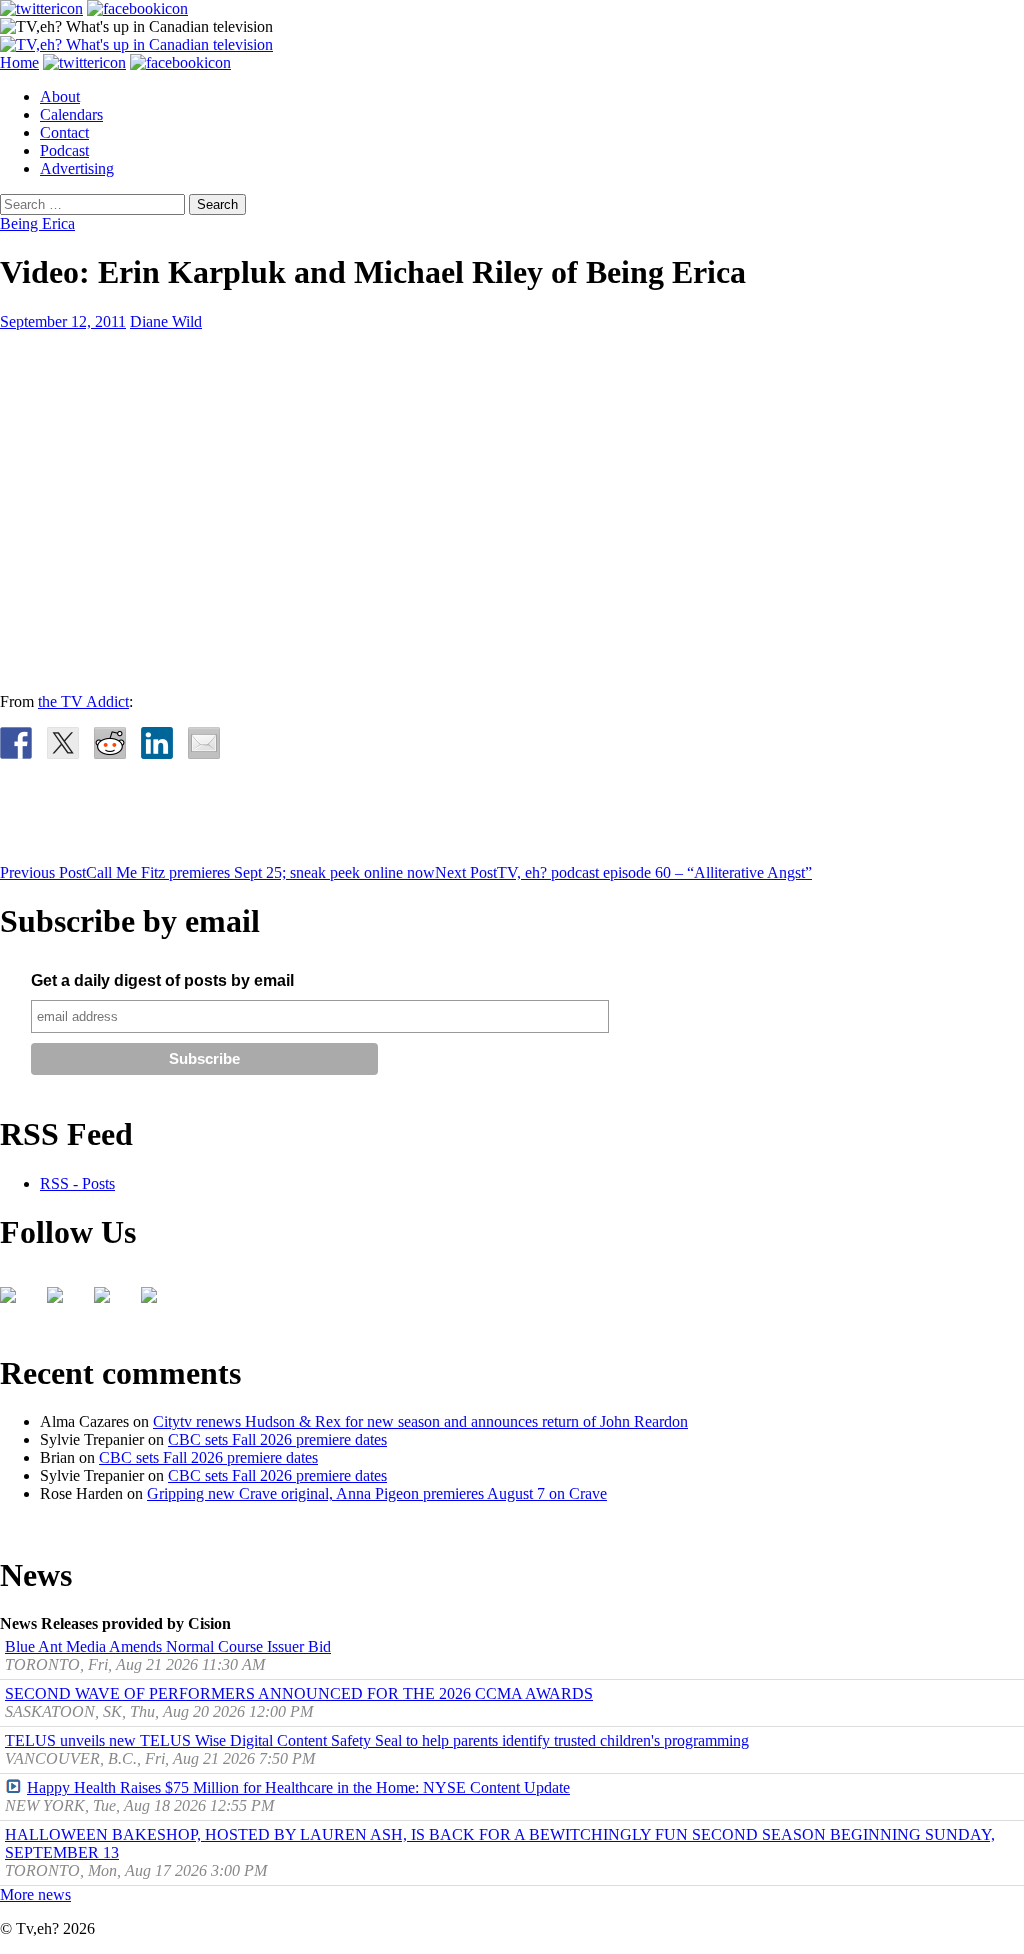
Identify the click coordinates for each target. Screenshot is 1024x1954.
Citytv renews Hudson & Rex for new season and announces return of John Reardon (420, 1421)
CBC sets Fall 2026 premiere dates (277, 1439)
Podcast (64, 150)
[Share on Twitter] (63, 743)
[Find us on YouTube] (110, 1303)
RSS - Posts (77, 1183)
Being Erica (37, 223)
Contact (64, 132)
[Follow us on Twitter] (63, 1303)
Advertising (77, 168)
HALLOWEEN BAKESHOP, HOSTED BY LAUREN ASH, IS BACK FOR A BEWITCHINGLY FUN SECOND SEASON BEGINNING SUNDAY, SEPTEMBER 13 (500, 1843)
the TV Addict (83, 701)
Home (19, 62)
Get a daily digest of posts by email (162, 980)
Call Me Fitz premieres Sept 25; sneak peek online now (217, 872)
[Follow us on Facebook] (16, 1303)
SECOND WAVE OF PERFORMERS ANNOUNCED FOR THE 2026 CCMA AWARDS (299, 1693)
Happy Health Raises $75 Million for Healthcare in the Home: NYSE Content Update (298, 1787)
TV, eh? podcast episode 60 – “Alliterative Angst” (623, 872)
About (60, 96)
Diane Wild (166, 321)
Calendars (71, 114)
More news (35, 1894)
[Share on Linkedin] (157, 743)
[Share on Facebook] (16, 743)
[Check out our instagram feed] (157, 1303)
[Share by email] (204, 743)
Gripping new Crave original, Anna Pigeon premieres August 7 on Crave (377, 1493)
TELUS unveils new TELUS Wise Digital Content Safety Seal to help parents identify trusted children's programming (377, 1740)
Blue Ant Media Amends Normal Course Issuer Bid (168, 1646)
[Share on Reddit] (110, 743)
